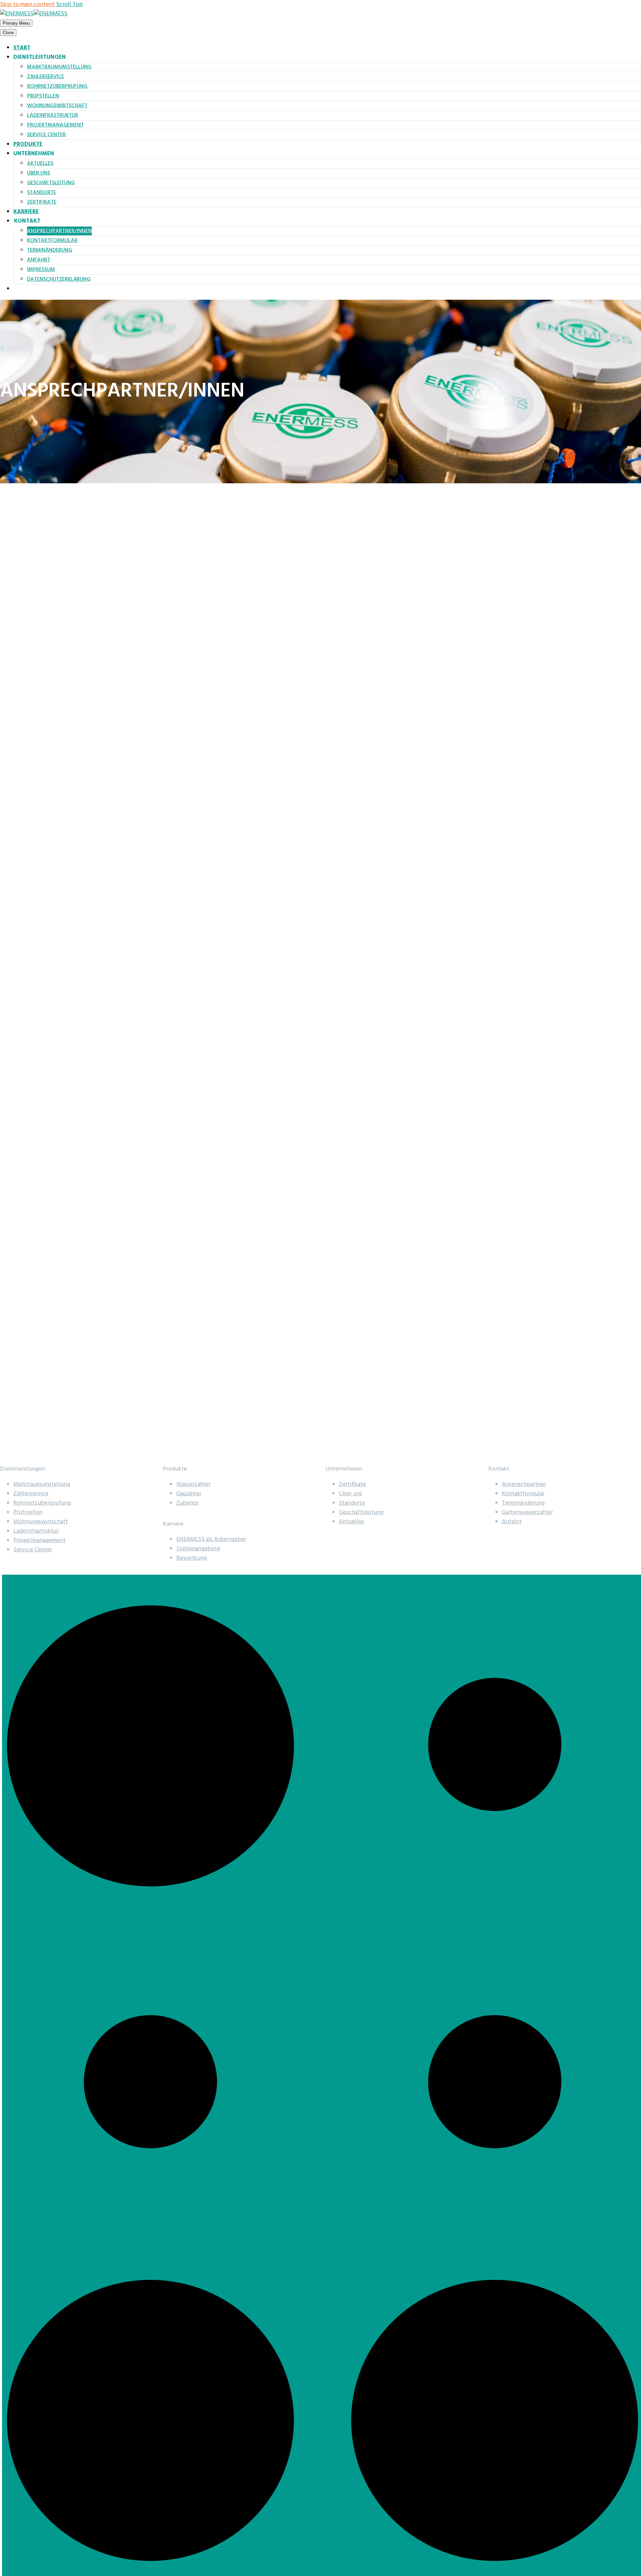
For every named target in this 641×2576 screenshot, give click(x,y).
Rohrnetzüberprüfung (57, 86)
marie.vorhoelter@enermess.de (48, 1276)
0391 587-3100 (30, 657)
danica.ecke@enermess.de (41, 947)
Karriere (26, 212)
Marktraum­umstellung (59, 67)
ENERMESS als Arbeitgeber (211, 1539)
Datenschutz (24, 1601)
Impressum (41, 270)
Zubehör (187, 1503)
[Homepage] (34, 14)
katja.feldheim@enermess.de (45, 1048)
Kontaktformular (52, 241)
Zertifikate (42, 202)
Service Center (46, 135)
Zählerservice (46, 77)
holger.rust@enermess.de (40, 997)
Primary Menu (16, 23)
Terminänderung (50, 250)
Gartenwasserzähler (527, 1512)
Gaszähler (189, 1494)
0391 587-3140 (30, 1087)
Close (8, 33)
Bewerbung (191, 1558)
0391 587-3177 (30, 1443)
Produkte (28, 144)
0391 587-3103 (30, 1037)
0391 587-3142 (30, 936)
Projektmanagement (55, 125)
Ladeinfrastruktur (53, 115)
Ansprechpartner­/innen (59, 231)
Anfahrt (39, 260)
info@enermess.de (31, 668)
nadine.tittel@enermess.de (42, 1454)
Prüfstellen (43, 96)
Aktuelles (40, 164)
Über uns (39, 173)
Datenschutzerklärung (59, 279)
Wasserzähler (193, 1484)
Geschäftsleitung (51, 183)
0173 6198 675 (30, 986)
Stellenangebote (198, 1549)
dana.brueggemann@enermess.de (51, 1098)
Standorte (42, 193)
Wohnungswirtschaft (57, 106)
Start (22, 48)
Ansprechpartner (524, 1484)
